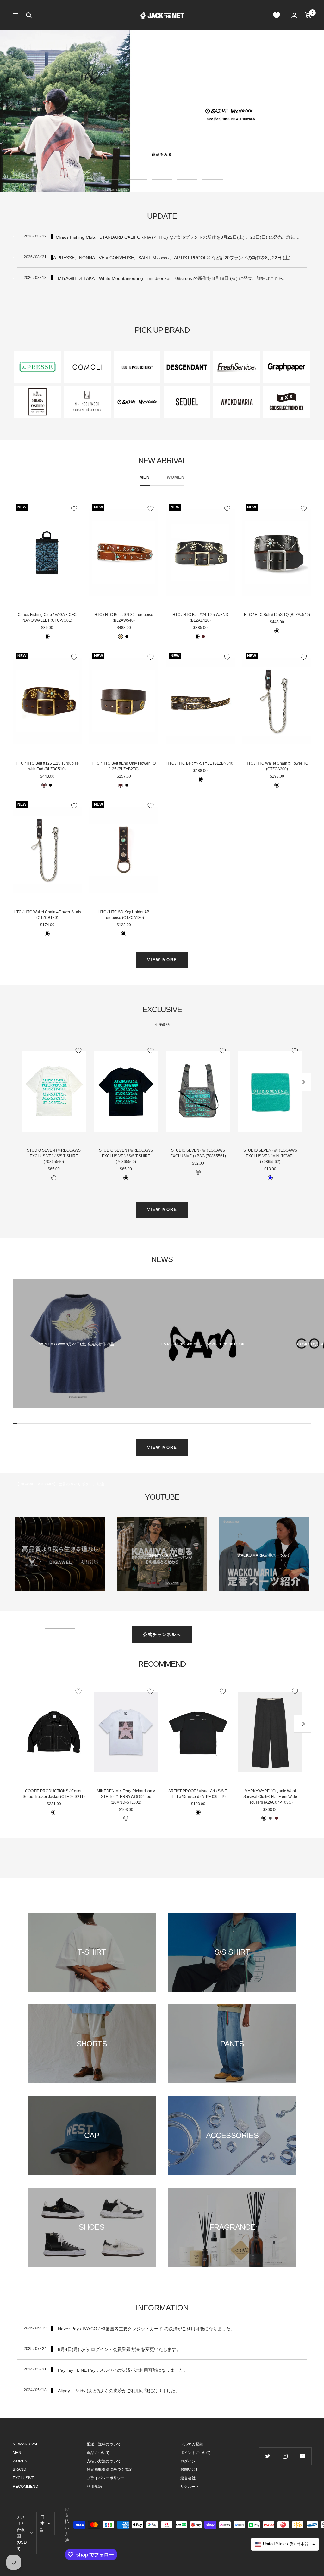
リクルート (190, 2487)
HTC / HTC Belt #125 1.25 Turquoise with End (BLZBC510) (47, 766)
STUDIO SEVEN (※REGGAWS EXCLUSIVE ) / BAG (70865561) (198, 1153)
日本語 (43, 2523)
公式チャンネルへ (162, 1635)
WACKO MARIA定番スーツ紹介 (264, 1555)
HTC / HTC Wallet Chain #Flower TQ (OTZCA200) (277, 766)
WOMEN (176, 477)
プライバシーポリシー (106, 2478)
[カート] (308, 15)
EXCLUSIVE (23, 2478)
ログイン (188, 2461)
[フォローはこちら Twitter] (268, 2456)
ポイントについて (196, 2453)
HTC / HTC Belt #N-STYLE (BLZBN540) (200, 763)
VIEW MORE (162, 960)
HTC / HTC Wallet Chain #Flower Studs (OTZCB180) (47, 915)
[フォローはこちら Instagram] (285, 2456)
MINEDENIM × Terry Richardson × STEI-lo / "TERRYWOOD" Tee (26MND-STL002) (126, 1797)
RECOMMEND (25, 2487)
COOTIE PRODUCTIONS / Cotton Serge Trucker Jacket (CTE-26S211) (54, 1794)
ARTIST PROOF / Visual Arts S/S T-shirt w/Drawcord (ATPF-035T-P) (198, 1794)
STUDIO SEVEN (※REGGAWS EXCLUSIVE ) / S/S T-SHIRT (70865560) (54, 1156)
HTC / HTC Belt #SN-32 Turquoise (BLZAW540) (124, 618)
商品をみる (162, 154)
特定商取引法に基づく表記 (109, 2469)
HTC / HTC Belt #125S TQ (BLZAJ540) (277, 615)
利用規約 (94, 2487)
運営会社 (188, 2478)
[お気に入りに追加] (74, 508)
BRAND (19, 2469)
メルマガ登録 (192, 2444)
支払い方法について (104, 2461)
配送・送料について (104, 2444)
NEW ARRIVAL (25, 2444)
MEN (145, 477)
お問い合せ (190, 2469)
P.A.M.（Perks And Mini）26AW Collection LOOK (203, 1344)
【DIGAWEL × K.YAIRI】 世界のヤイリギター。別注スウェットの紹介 (60, 1555)
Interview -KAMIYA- (162, 1555)
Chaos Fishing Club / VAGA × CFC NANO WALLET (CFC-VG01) (47, 618)
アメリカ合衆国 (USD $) (22, 2533)
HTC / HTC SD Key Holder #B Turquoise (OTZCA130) (124, 915)
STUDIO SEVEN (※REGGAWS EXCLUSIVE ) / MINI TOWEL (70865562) (270, 1156)
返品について (98, 2453)
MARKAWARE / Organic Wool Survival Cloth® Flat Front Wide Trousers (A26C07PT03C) (270, 1797)
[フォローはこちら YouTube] (303, 2456)
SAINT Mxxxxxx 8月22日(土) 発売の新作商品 (76, 1344)
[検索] (29, 15)
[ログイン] (294, 15)
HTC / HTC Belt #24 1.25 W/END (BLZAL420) (200, 618)
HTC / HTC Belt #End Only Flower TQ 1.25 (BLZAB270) (124, 766)
